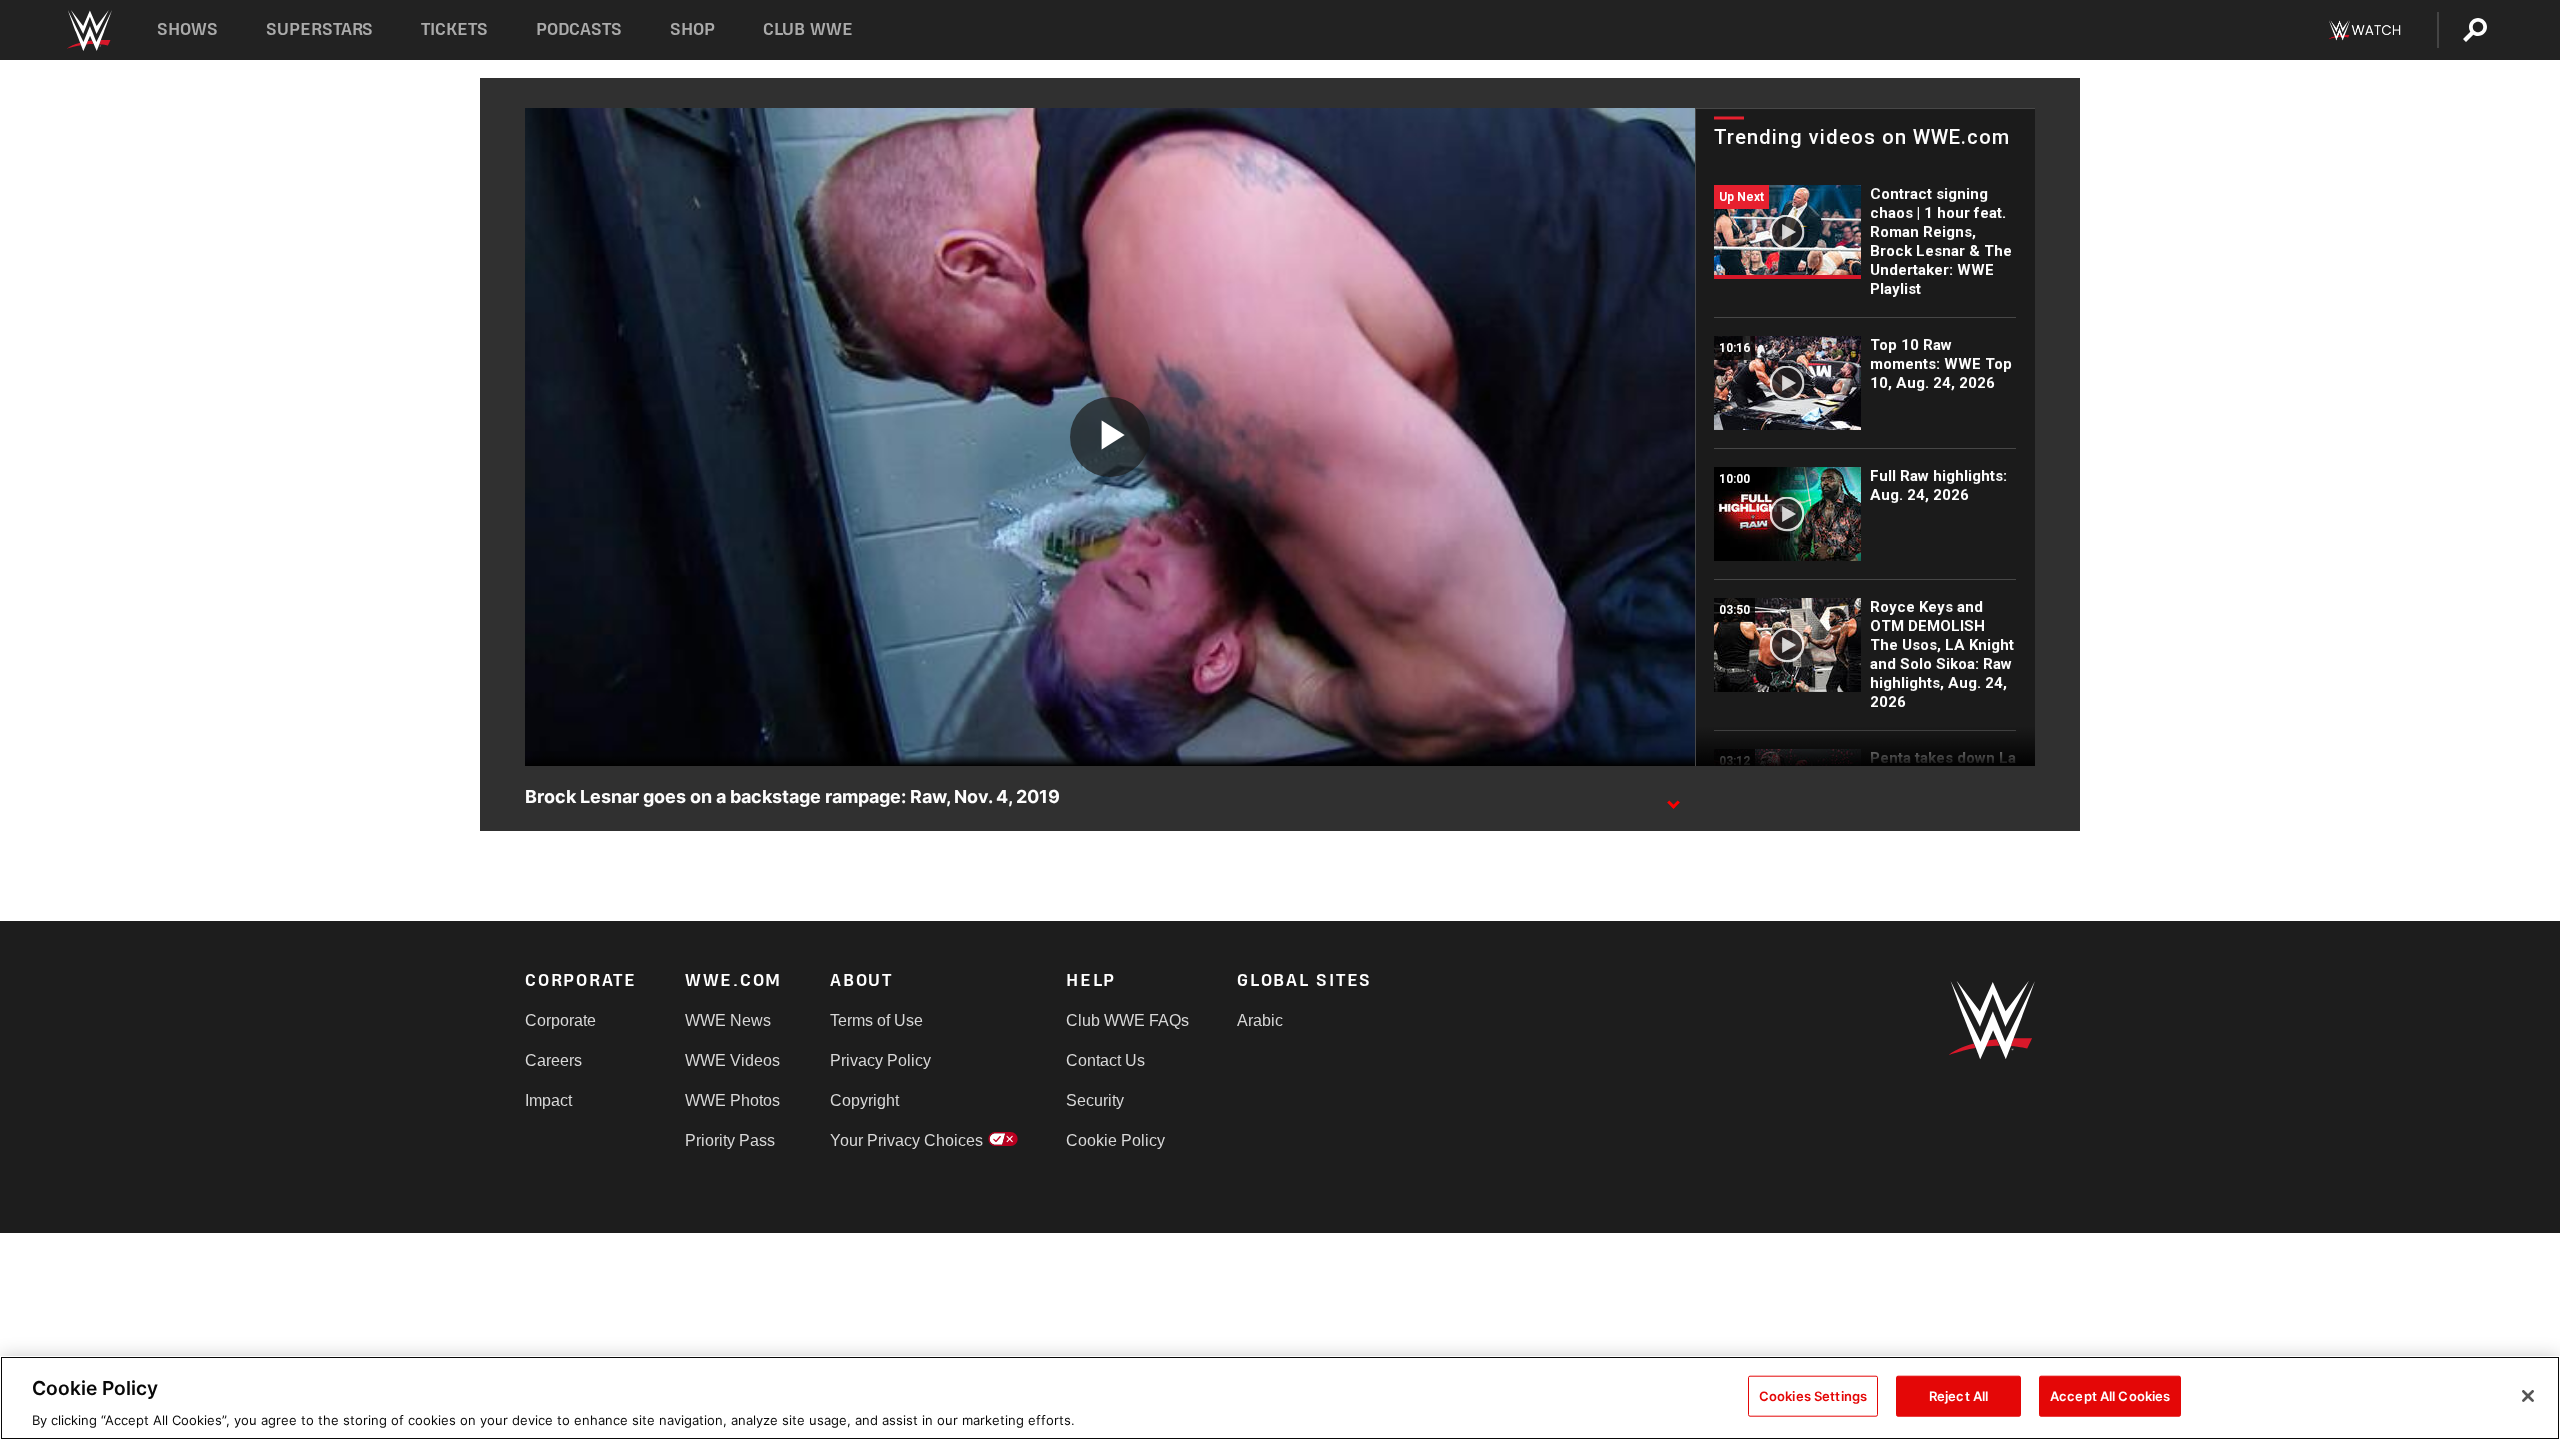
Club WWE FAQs (1127, 1020)
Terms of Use (876, 1020)
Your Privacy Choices (906, 1140)
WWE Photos (732, 1100)
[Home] (88, 30)
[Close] (2528, 1396)
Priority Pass (730, 1140)
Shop (692, 29)
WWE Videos (732, 1060)
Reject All (1958, 1395)
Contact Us (1105, 1060)
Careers (553, 1060)
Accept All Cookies (2110, 1395)
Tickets (454, 29)
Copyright (864, 1100)
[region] (1280, 1398)
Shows (187, 29)
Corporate (560, 1020)
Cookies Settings (1813, 1395)
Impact (548, 1100)
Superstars (320, 29)
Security (1095, 1100)
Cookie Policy (1115, 1140)
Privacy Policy (880, 1060)
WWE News (728, 1020)
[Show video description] (1673, 798)
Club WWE (808, 29)
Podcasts (579, 29)
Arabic (1260, 1020)
